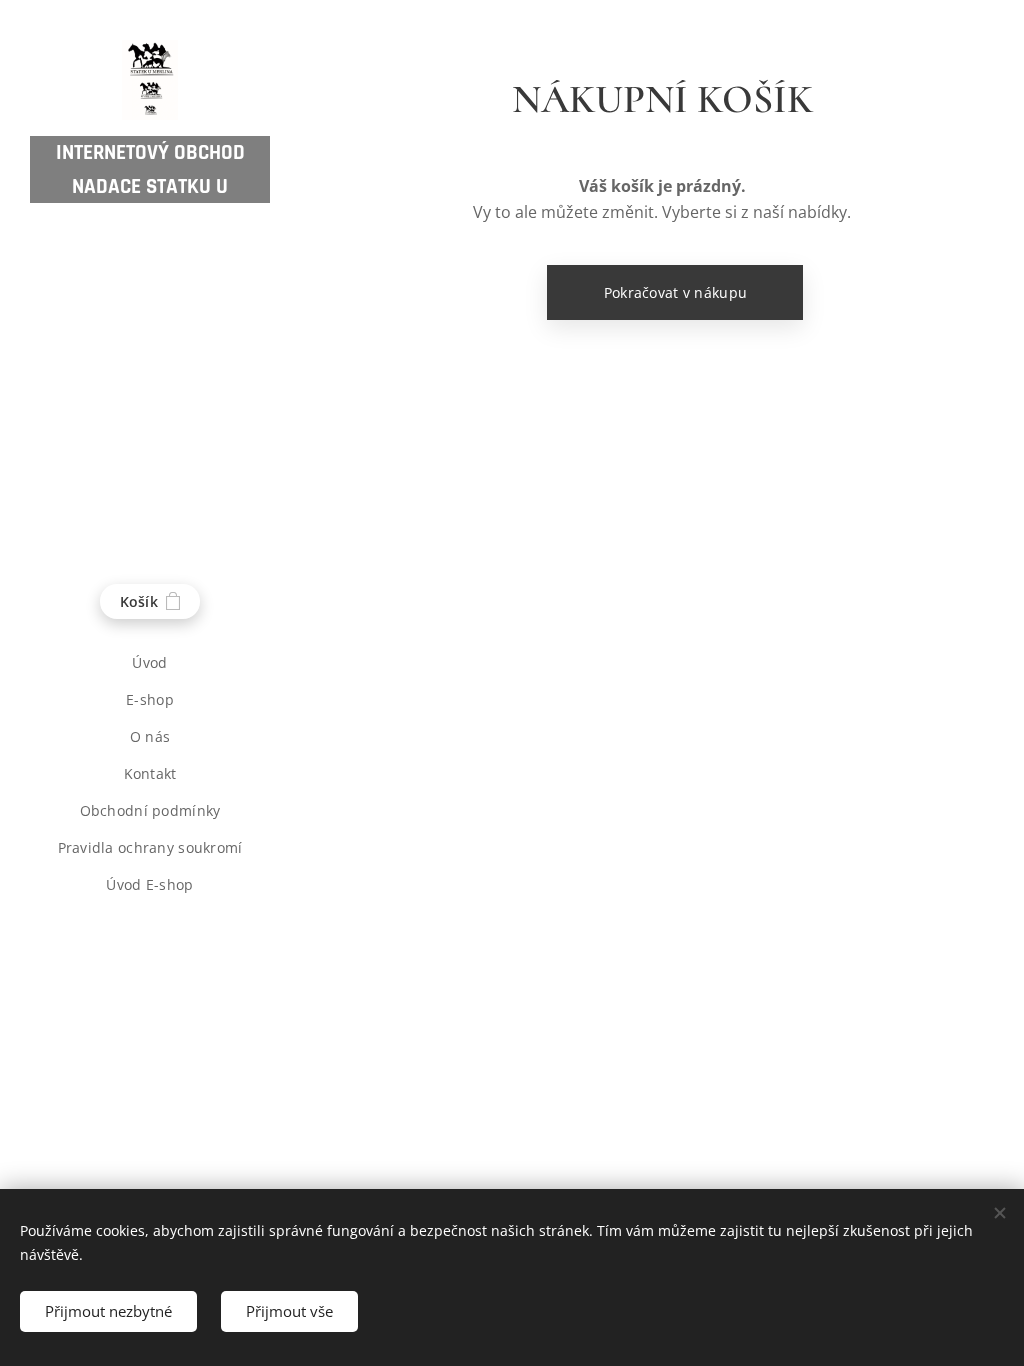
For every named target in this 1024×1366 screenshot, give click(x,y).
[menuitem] (150, 662)
